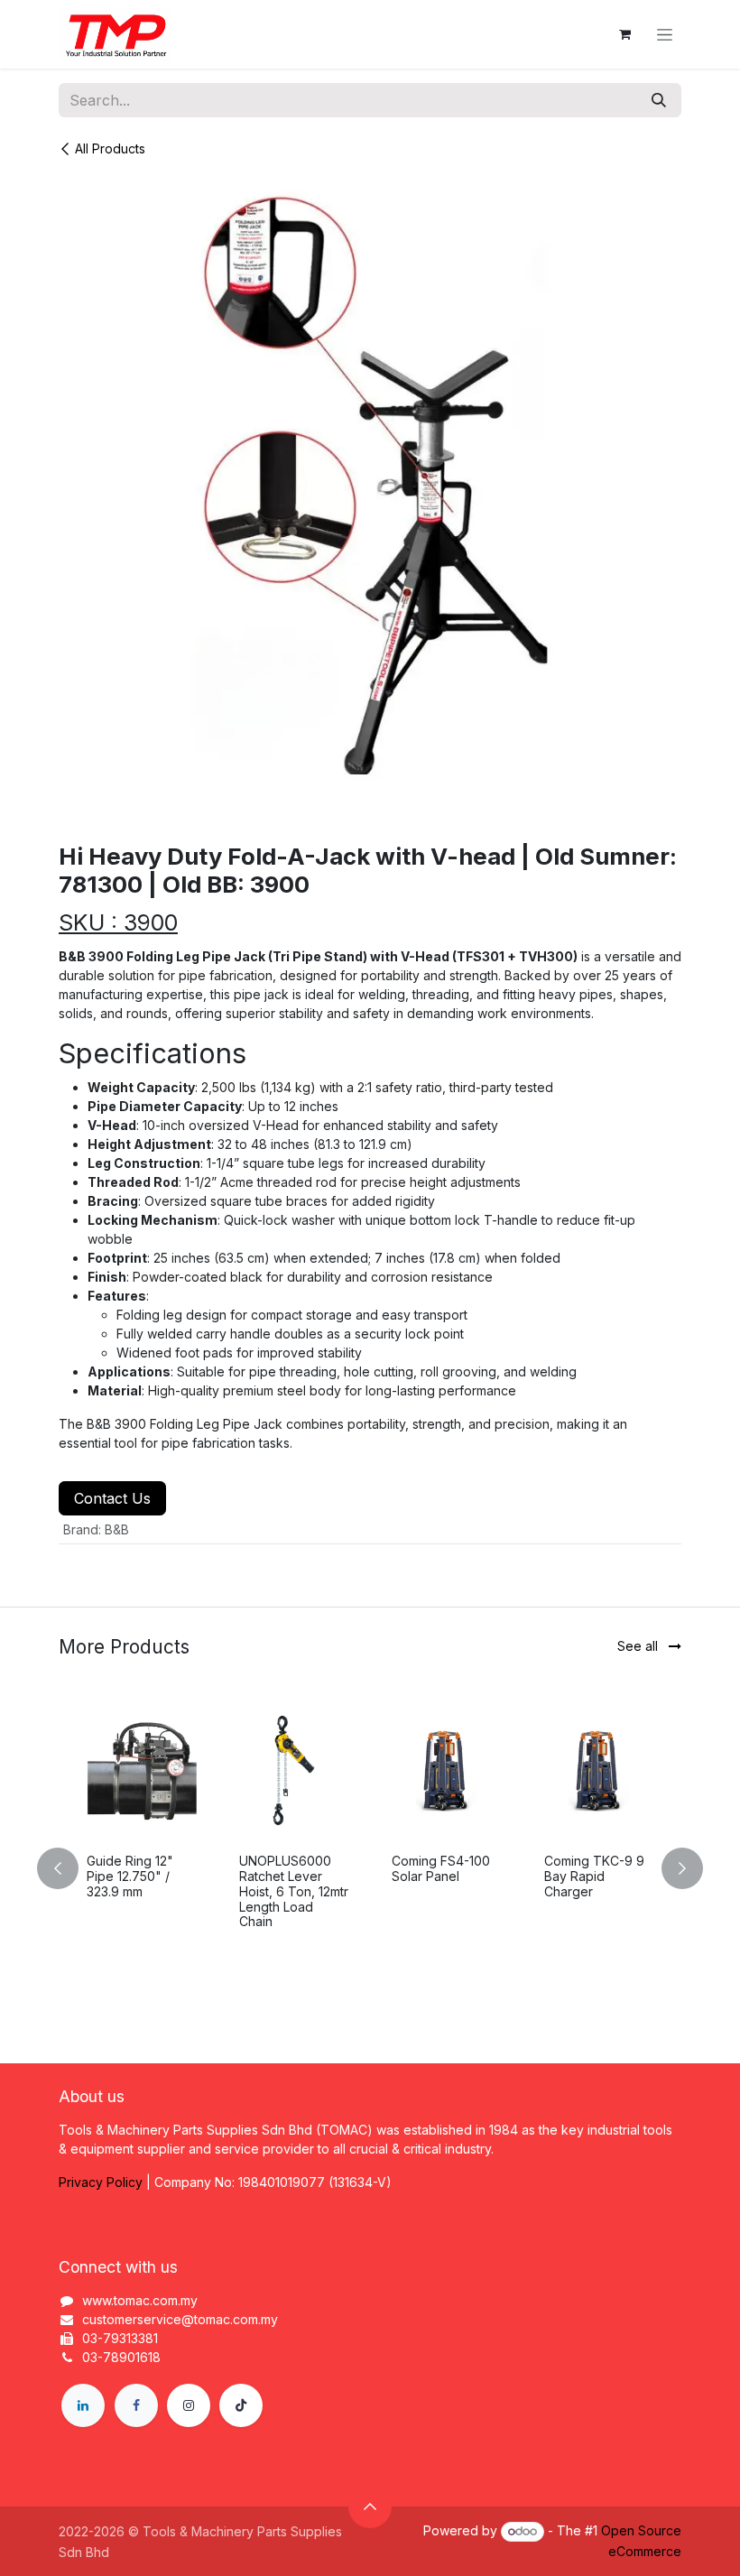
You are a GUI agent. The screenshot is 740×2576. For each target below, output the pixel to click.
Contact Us (112, 1498)
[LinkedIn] (83, 2405)
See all (639, 1646)
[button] (69, 1868)
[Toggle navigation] (665, 35)
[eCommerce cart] (624, 34)
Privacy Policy (101, 2182)
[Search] (659, 100)
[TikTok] (241, 2405)
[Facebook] (136, 2405)
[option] (370, 1868)
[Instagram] (189, 2405)
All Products (110, 148)
